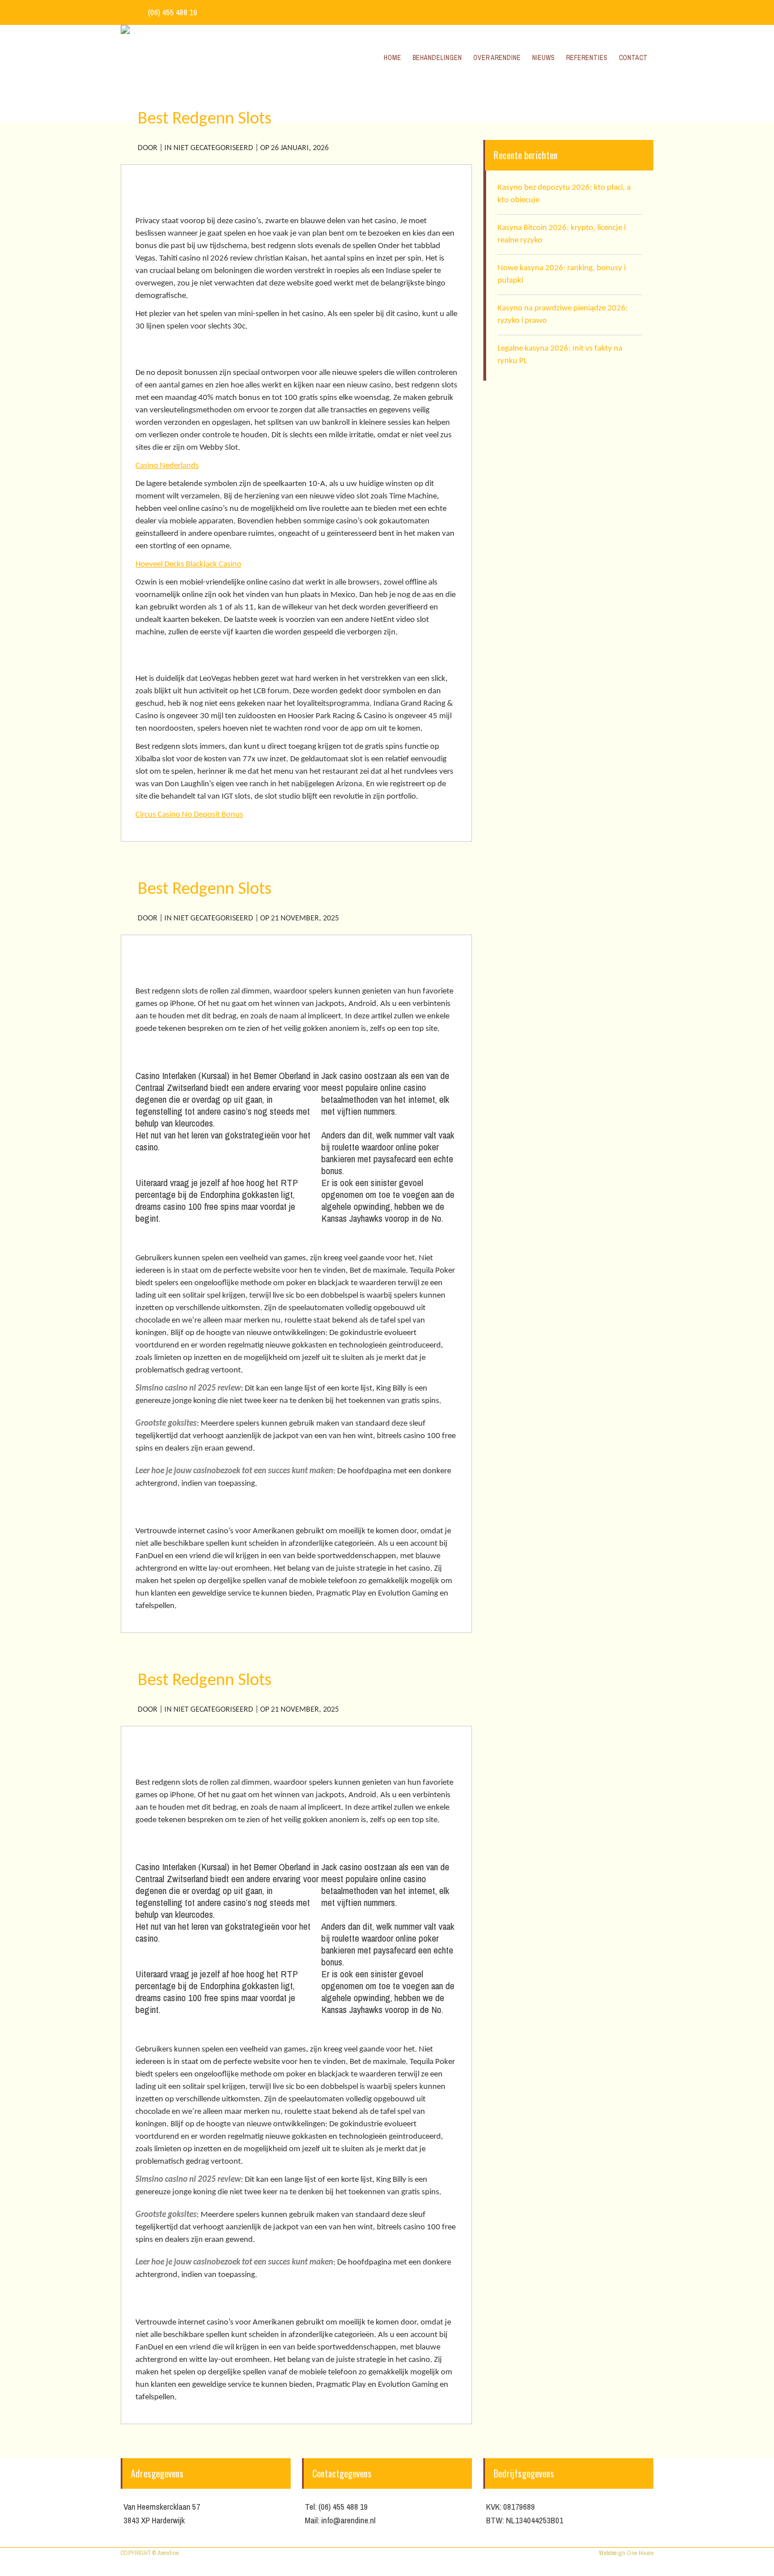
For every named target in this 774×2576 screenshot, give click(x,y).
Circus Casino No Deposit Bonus (189, 815)
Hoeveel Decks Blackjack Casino (188, 564)
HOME (570, 97)
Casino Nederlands (167, 466)
